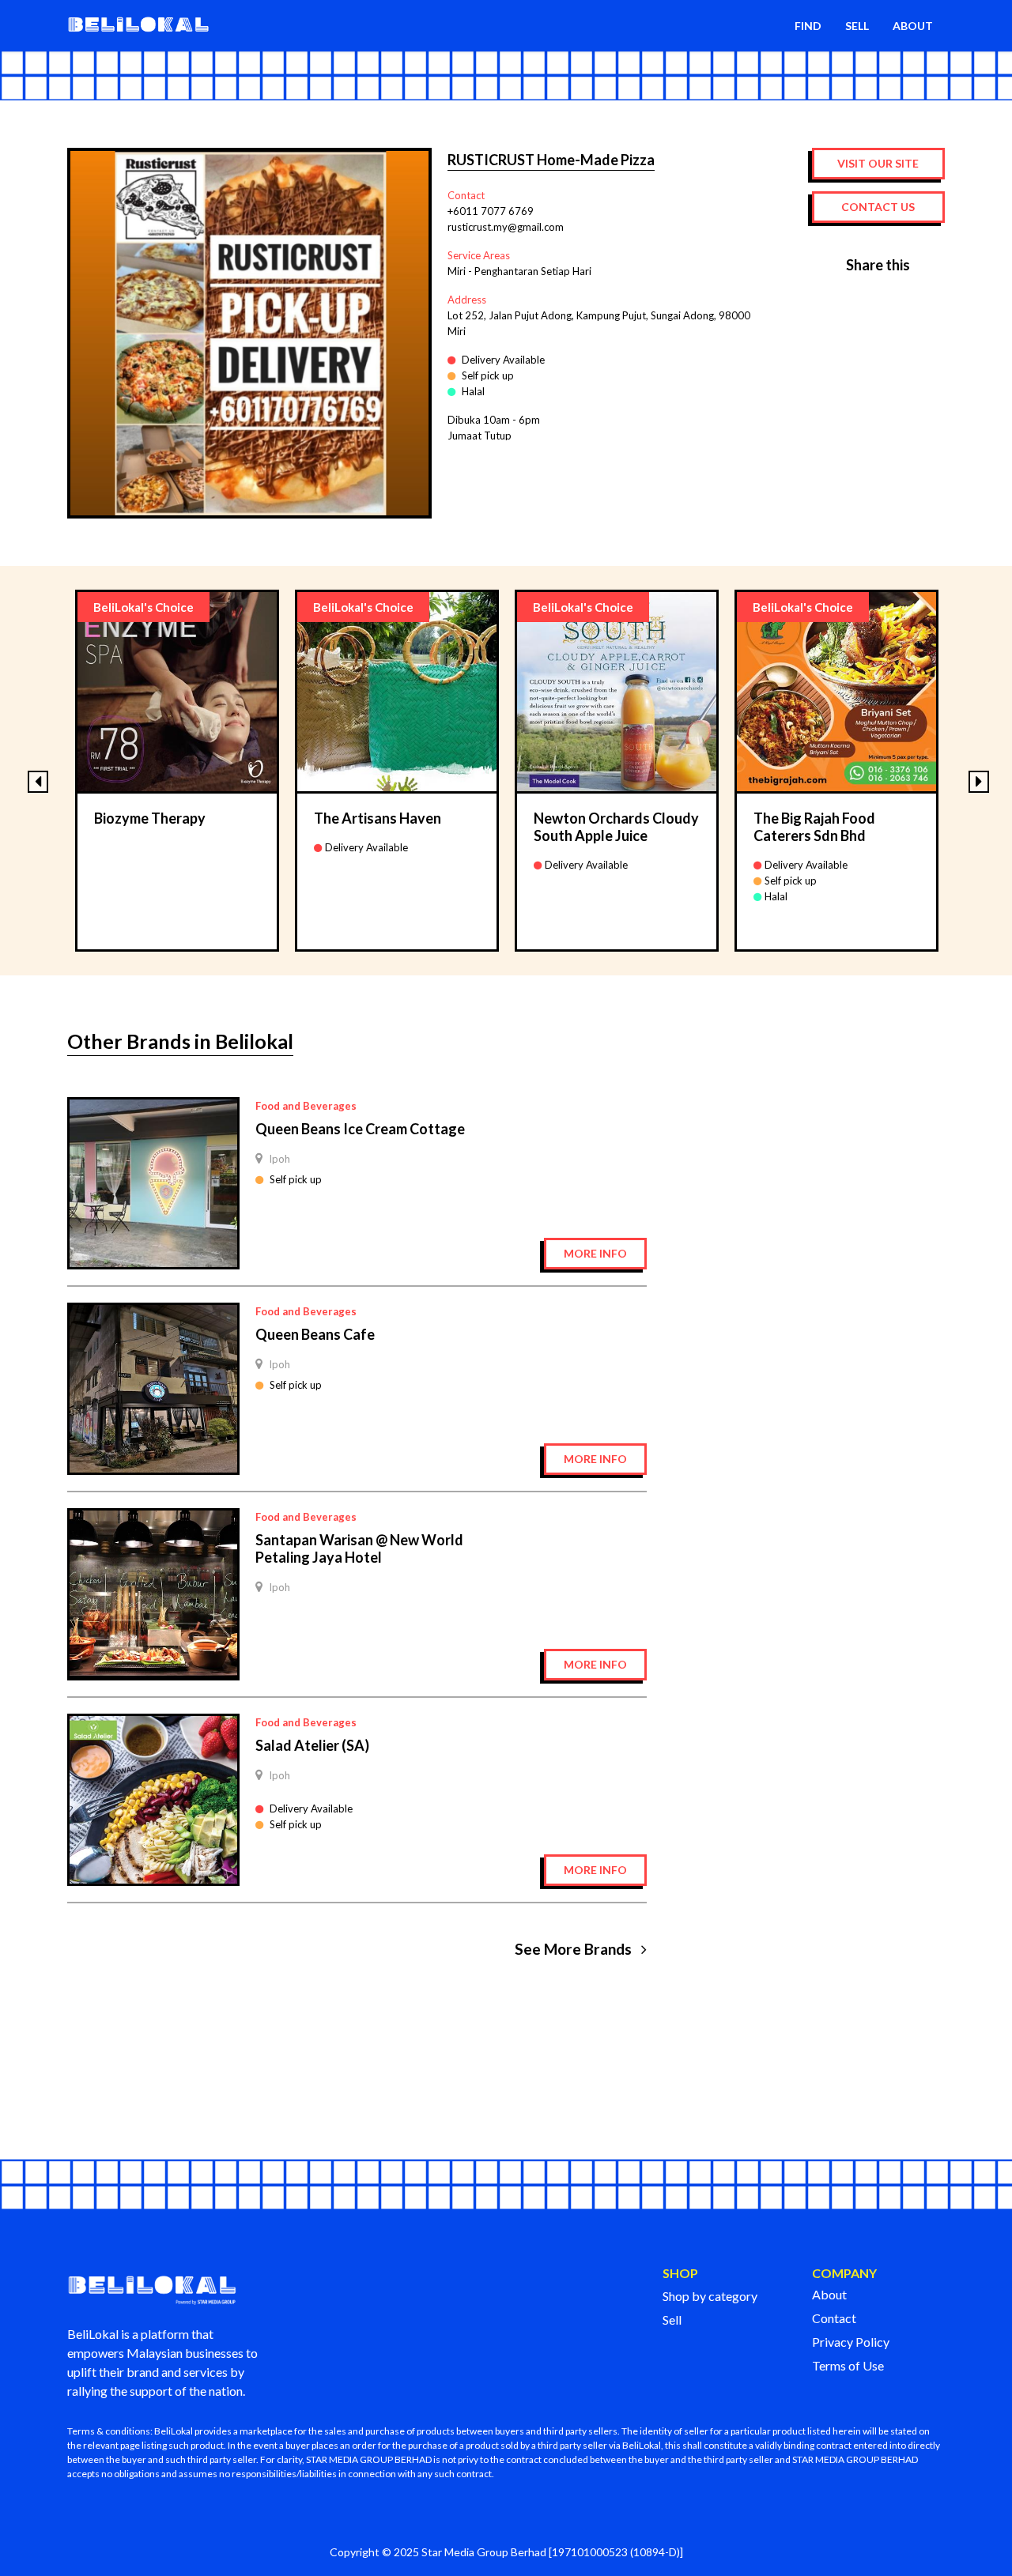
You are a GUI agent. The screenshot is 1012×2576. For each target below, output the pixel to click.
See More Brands (575, 1949)
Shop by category (710, 2296)
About (829, 2294)
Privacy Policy (851, 2342)
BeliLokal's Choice (143, 607)
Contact (834, 2318)
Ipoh (279, 1159)
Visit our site (878, 163)
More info (595, 1253)
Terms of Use (848, 2365)
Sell (672, 2320)
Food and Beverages (306, 1106)
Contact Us (878, 207)
